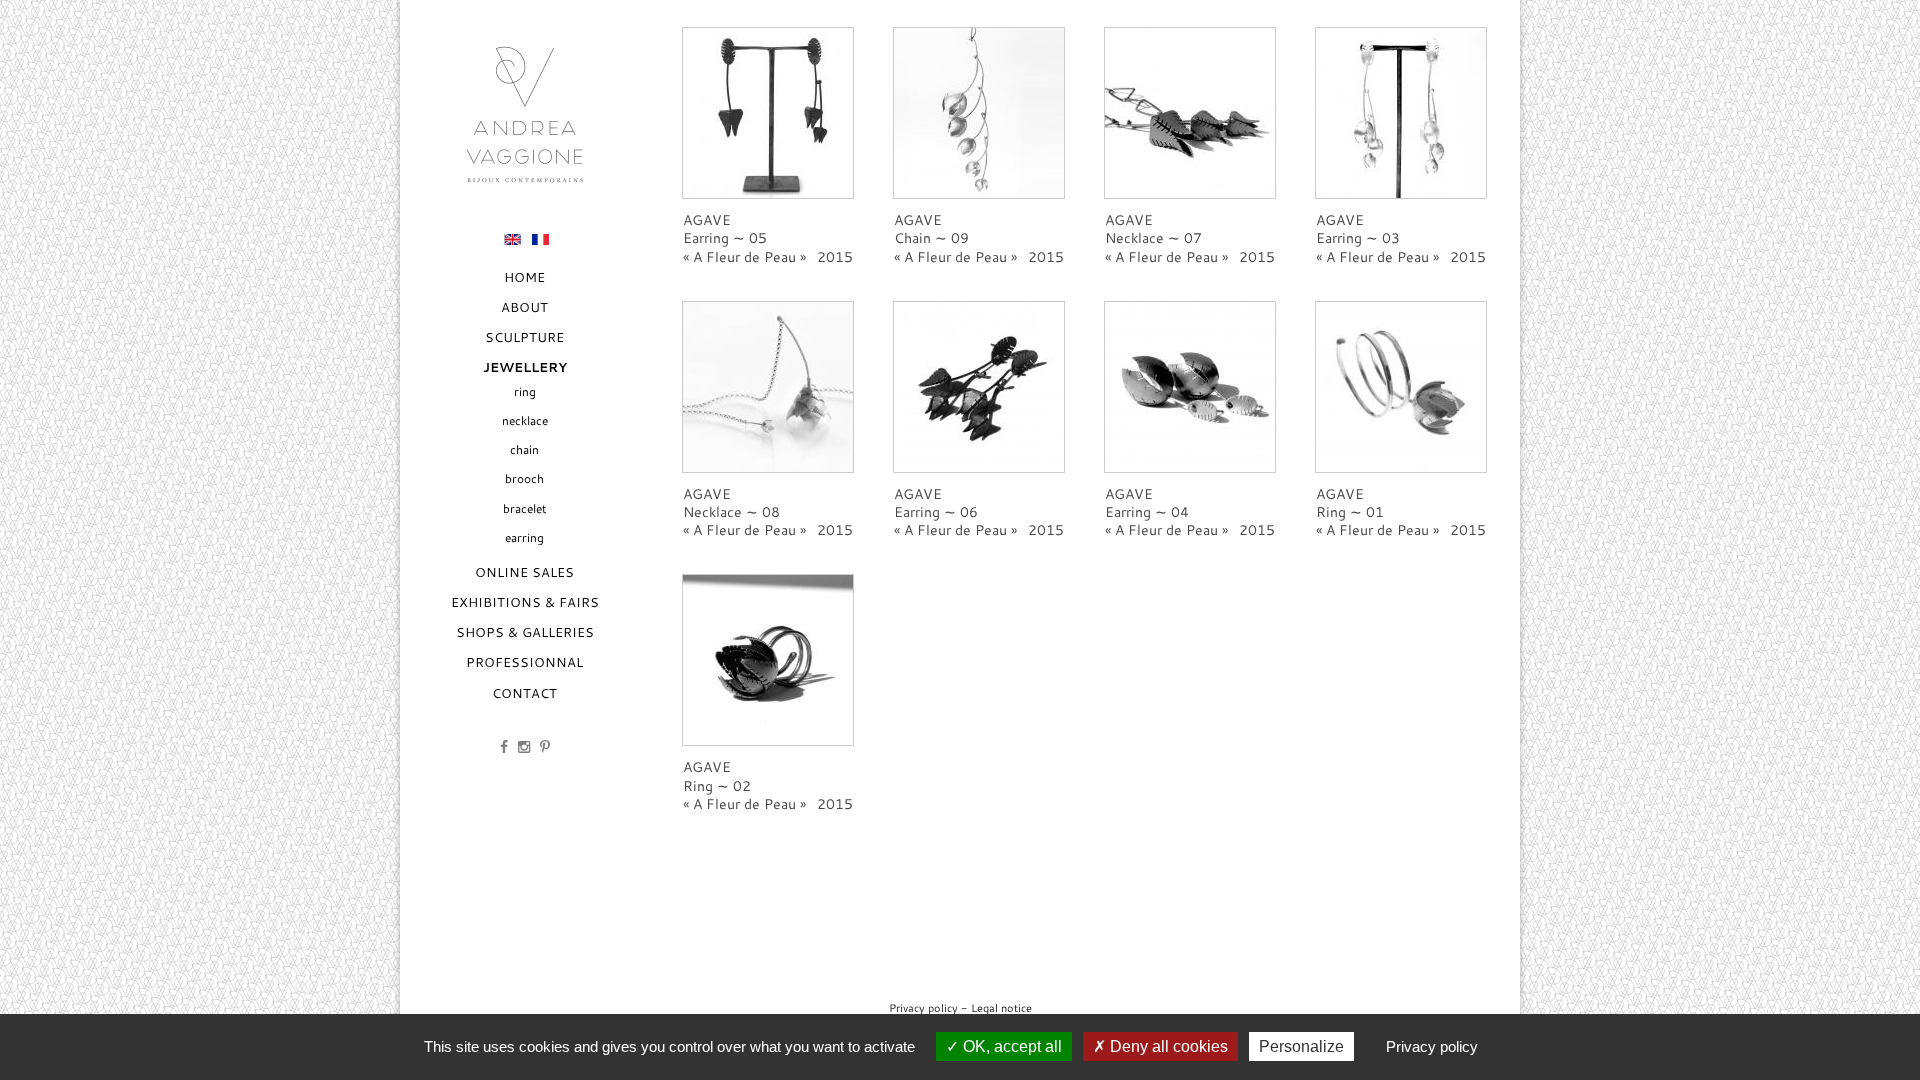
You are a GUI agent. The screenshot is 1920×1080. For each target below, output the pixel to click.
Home (524, 277)
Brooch (524, 478)
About (524, 307)
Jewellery (525, 367)
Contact (524, 693)
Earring (524, 537)
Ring (525, 391)
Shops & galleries (525, 632)
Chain (524, 449)
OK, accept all (1010, 1046)
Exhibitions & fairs (525, 602)
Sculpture (524, 337)
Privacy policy (923, 1007)
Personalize (1301, 1046)
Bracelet (525, 508)
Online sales (524, 572)
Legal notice (1001, 1007)
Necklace (525, 420)
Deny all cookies (1167, 1046)
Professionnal (524, 662)
